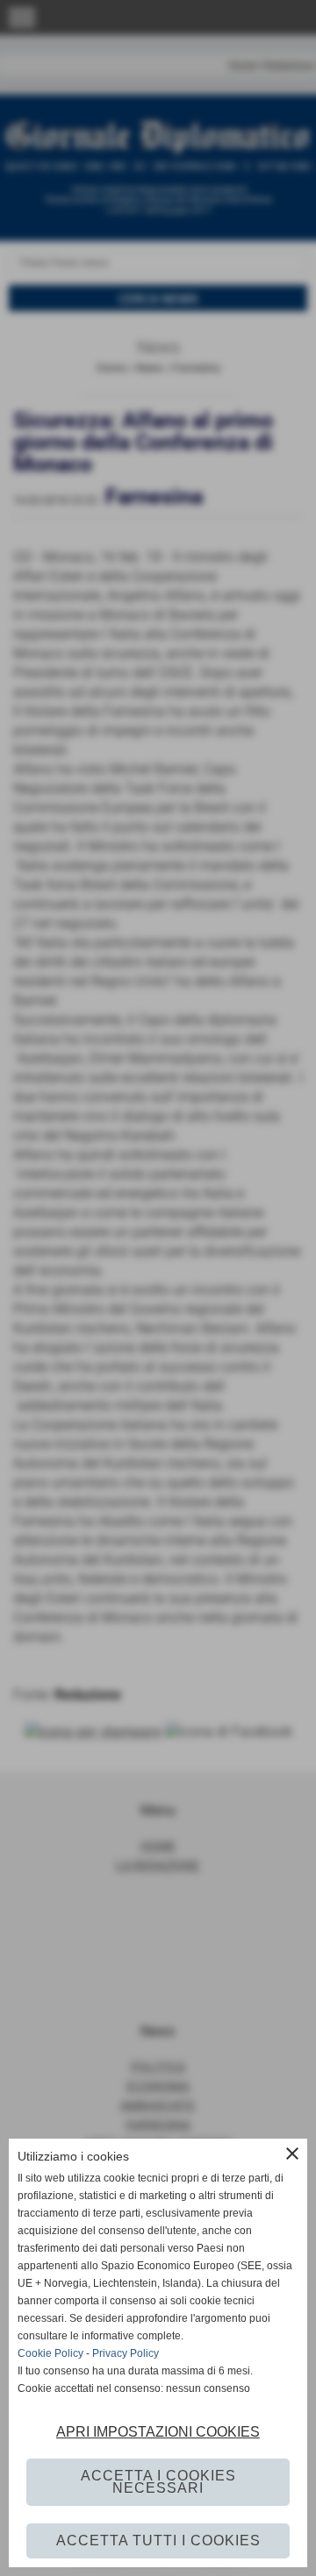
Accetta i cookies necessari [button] (158, 2482)
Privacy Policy (126, 2353)
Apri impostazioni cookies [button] (158, 2432)
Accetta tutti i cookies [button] (158, 2541)
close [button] (292, 2154)
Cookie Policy (50, 2353)
